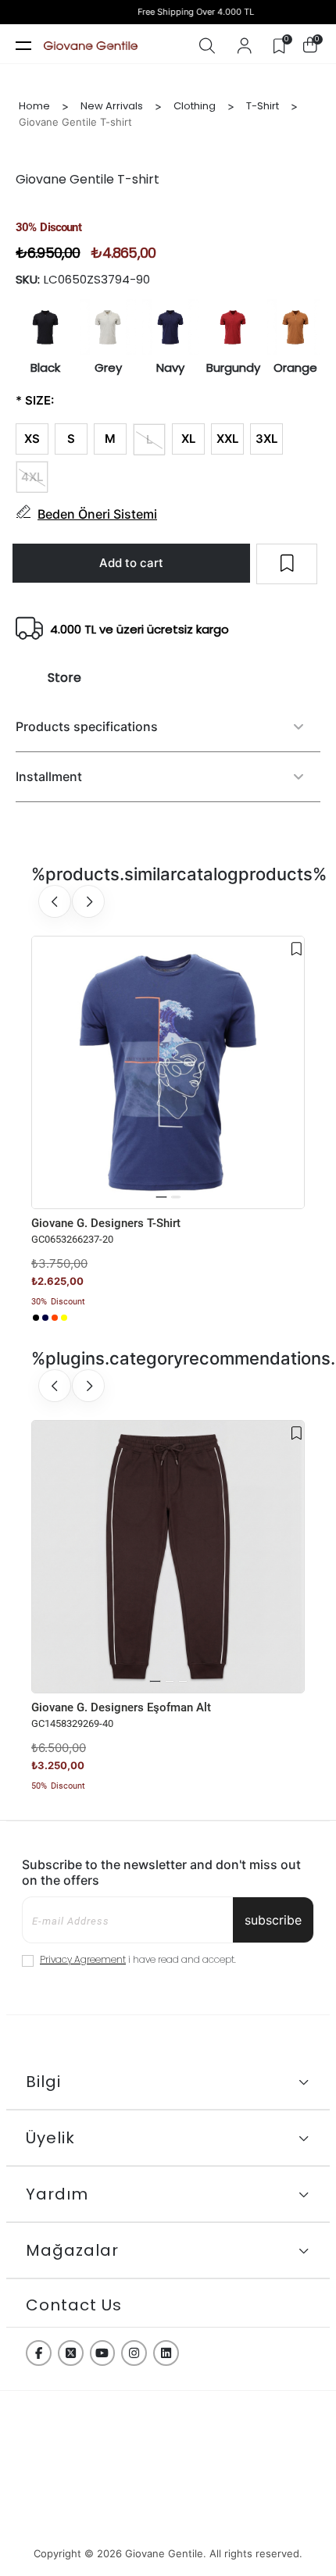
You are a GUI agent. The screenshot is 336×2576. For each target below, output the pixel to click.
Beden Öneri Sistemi (97, 514)
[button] (161, 1197)
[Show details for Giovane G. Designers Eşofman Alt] (168, 1557)
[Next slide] (88, 901)
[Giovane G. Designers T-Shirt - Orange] (55, 1318)
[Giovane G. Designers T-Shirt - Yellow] (64, 1318)
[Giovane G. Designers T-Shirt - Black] (36, 1318)
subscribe (273, 1920)
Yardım (57, 2194)
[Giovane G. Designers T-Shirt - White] (73, 1318)
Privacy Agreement (83, 1959)
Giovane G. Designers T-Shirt (106, 1223)
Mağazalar (72, 2250)
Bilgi (43, 2082)
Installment (49, 776)
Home (34, 106)
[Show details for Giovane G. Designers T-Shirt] (168, 1072)
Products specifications (87, 726)
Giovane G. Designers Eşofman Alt (121, 1707)
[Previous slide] (55, 901)
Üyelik (50, 2138)
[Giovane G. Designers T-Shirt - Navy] (45, 1318)
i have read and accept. (138, 1959)
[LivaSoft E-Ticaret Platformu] (168, 2524)
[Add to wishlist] (297, 949)
